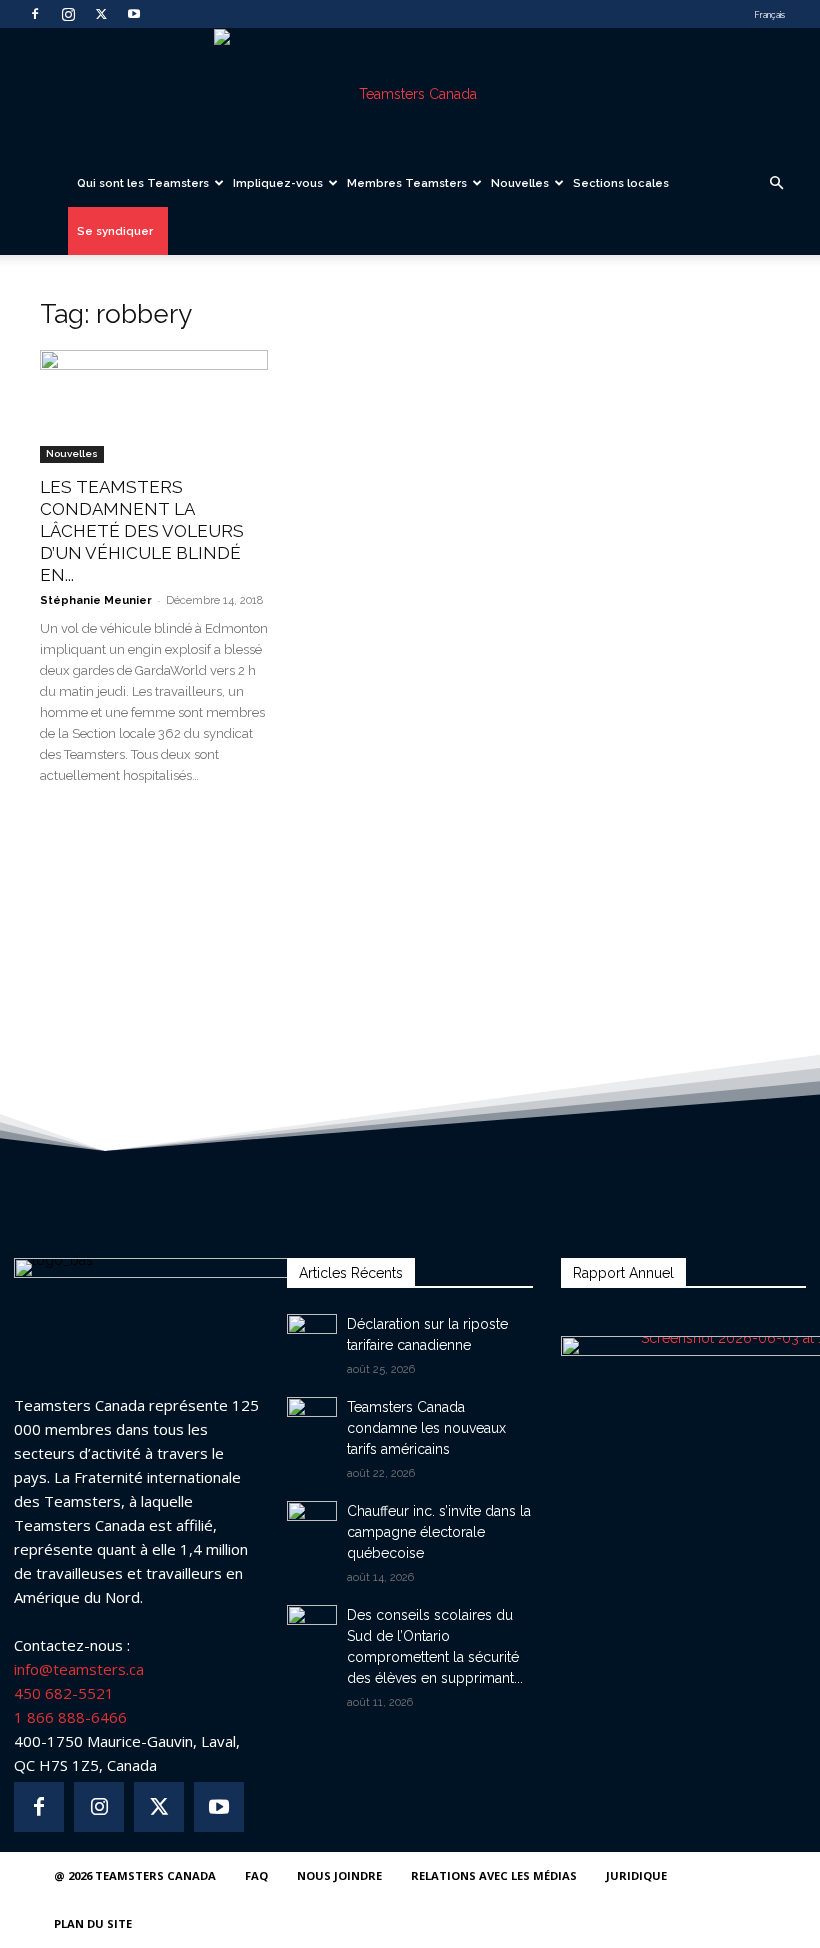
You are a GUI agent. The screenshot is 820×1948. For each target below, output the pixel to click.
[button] (776, 183)
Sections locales (621, 183)
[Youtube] (134, 14)
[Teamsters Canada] (410, 94)
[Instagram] (68, 14)
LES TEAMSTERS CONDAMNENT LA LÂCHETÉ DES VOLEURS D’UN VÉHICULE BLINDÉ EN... (142, 531)
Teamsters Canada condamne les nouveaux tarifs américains (426, 1428)
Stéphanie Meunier (96, 600)
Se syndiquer (115, 231)
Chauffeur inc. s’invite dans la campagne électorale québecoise (439, 1532)
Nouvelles (520, 183)
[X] (101, 14)
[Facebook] (35, 14)
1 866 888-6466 (70, 1717)
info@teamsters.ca (79, 1669)
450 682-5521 (64, 1693)
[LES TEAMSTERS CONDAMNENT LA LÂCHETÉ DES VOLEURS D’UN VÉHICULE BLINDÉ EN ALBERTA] (154, 406)
